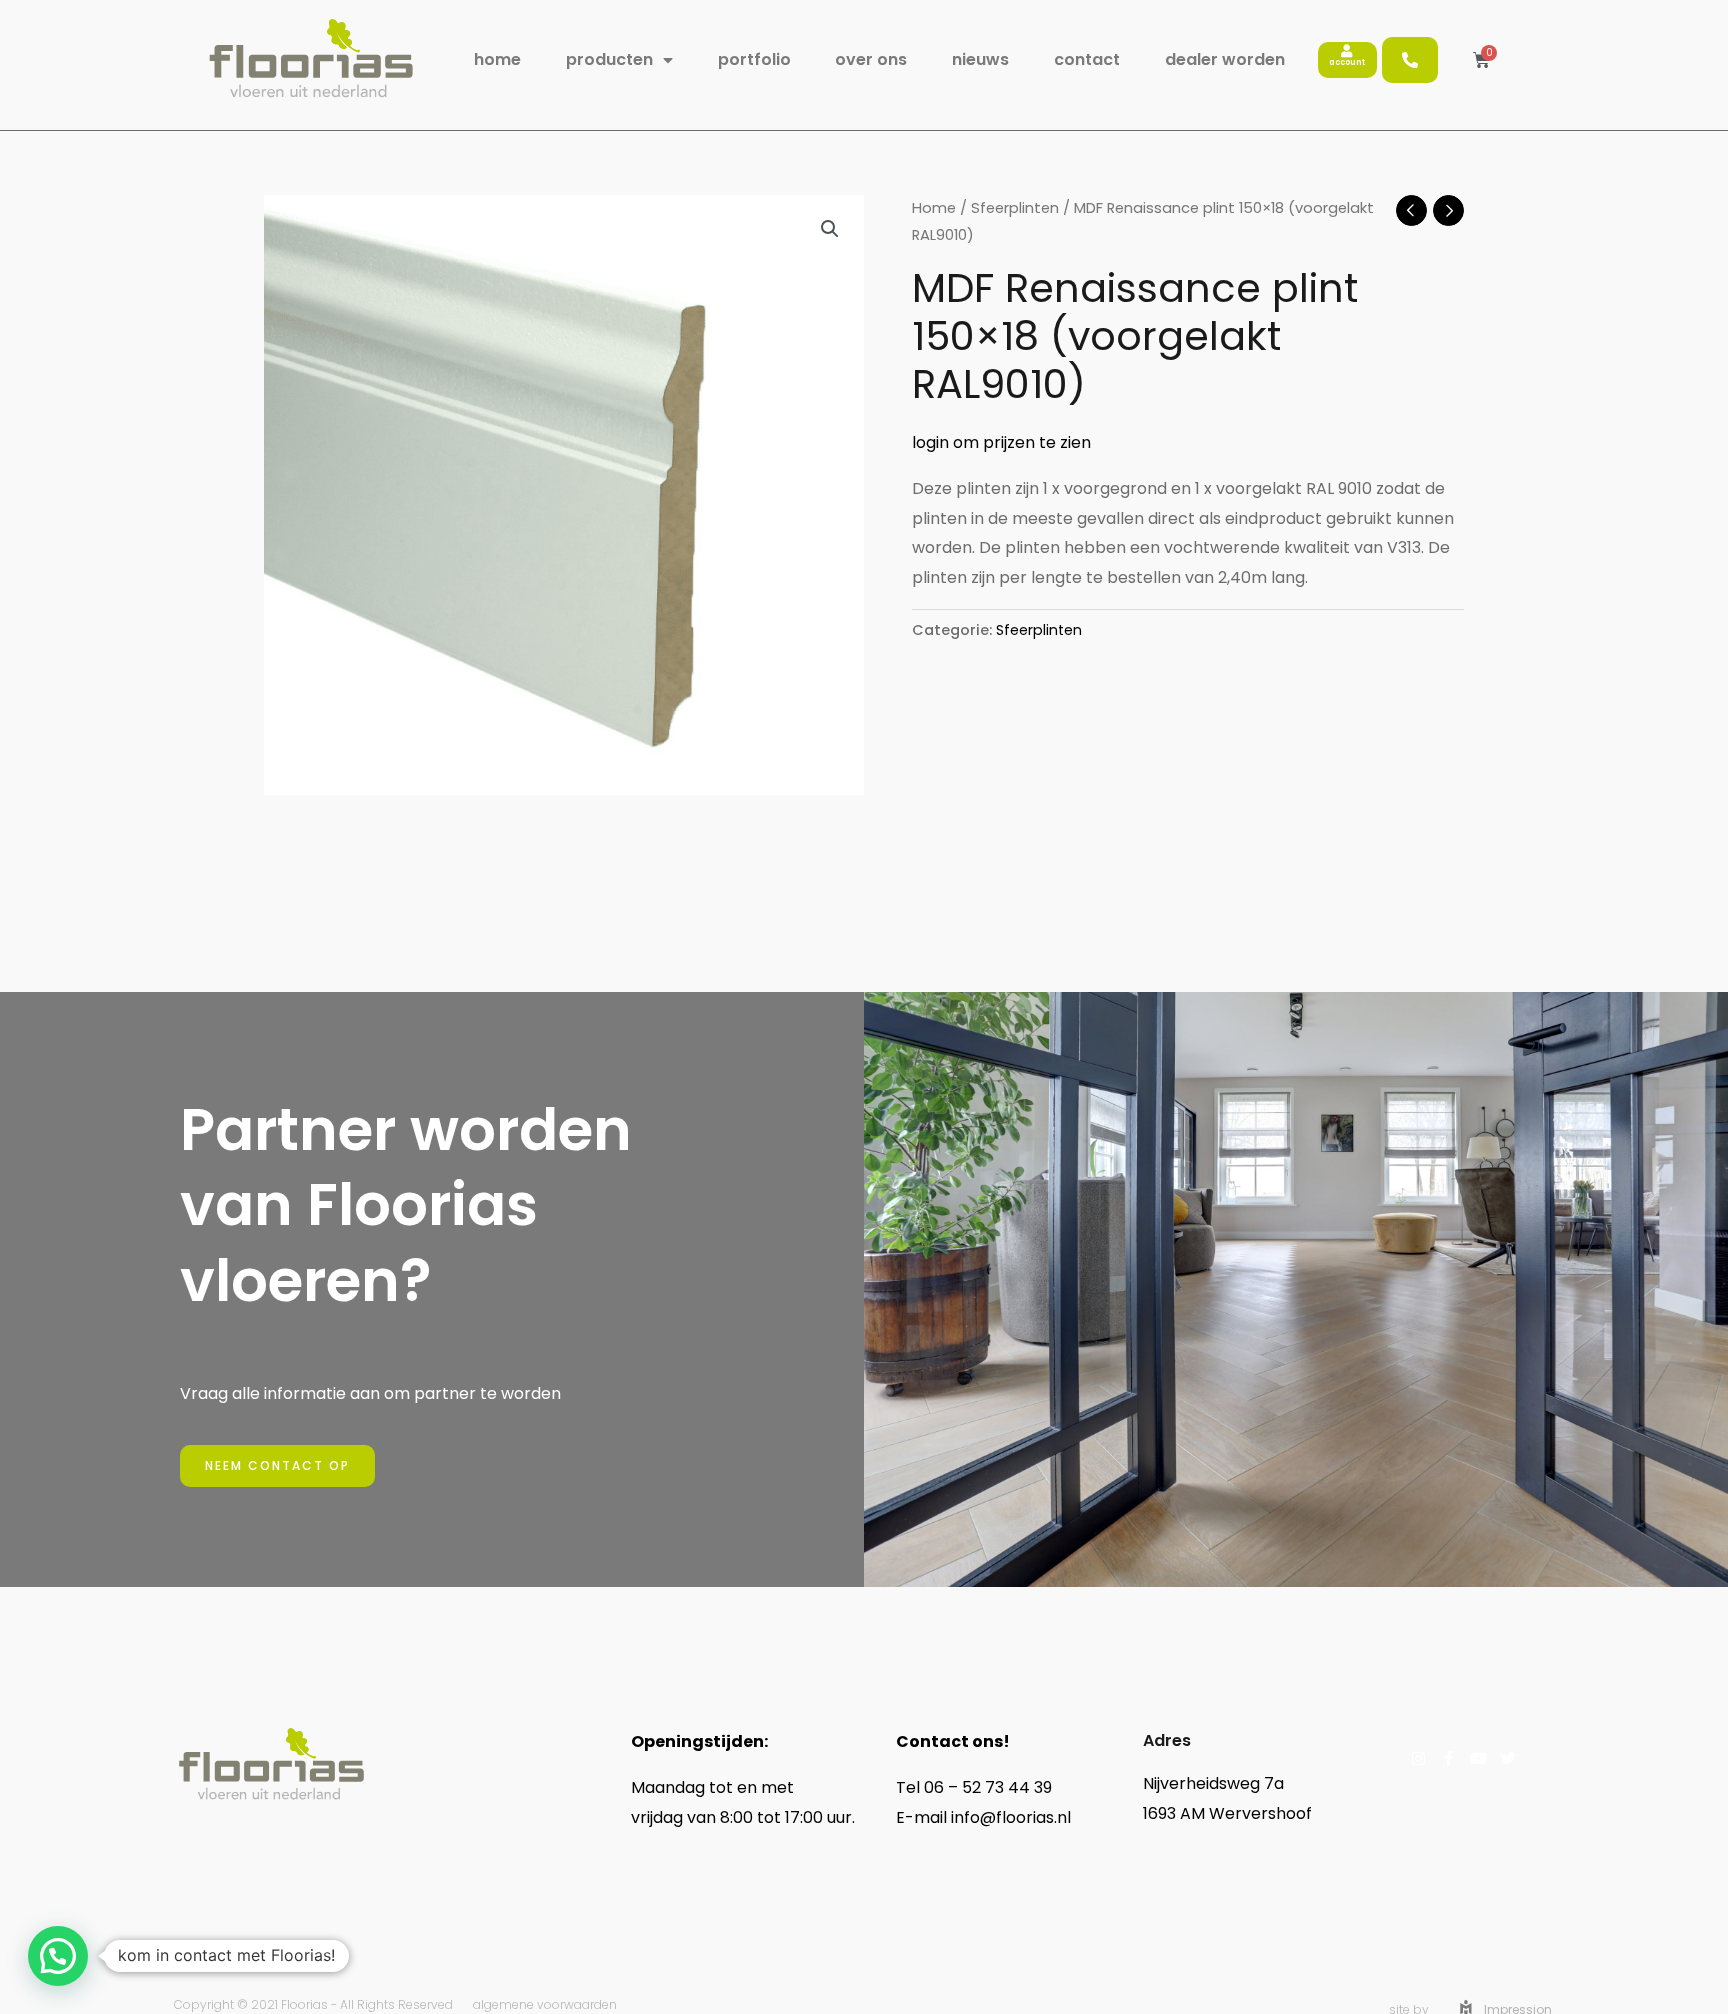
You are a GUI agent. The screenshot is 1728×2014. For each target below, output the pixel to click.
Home (934, 208)
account (1347, 62)
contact (1087, 59)
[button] (830, 229)
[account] (1346, 51)
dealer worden (1225, 59)
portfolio (754, 59)
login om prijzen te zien (1001, 442)
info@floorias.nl (1013, 1817)
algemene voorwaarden (545, 2004)
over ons (871, 59)
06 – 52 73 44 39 (988, 1787)
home (497, 59)
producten (609, 59)
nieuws (980, 59)
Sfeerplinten (1015, 208)
